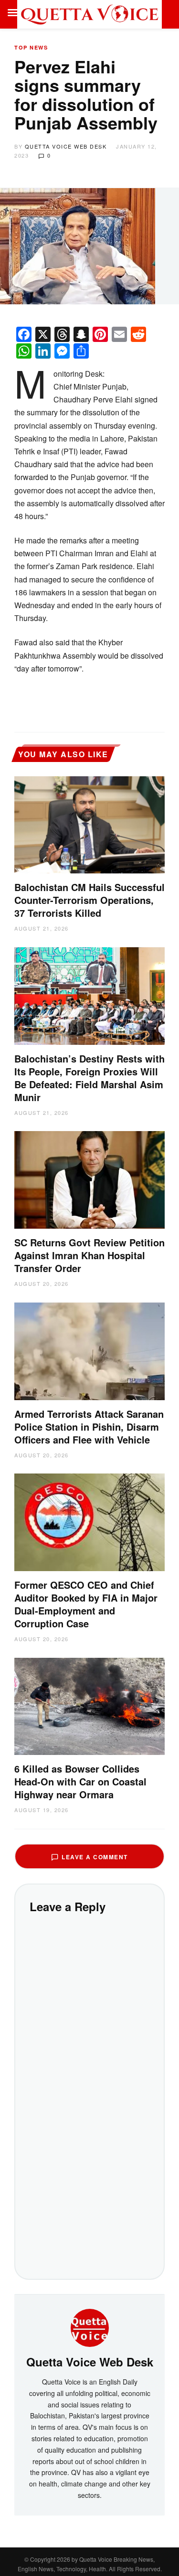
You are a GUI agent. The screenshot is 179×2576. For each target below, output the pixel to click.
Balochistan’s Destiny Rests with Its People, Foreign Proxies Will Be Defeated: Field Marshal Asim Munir (89, 1078)
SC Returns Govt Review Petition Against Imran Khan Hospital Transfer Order (89, 1255)
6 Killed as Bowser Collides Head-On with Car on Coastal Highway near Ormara (80, 1781)
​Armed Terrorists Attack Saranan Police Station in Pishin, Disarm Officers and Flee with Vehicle (89, 1427)
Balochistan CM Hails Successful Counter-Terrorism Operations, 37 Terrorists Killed (89, 900)
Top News (31, 47)
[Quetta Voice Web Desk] (90, 2326)
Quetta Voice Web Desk (66, 146)
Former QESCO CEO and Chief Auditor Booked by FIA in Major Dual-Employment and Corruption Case (86, 1604)
